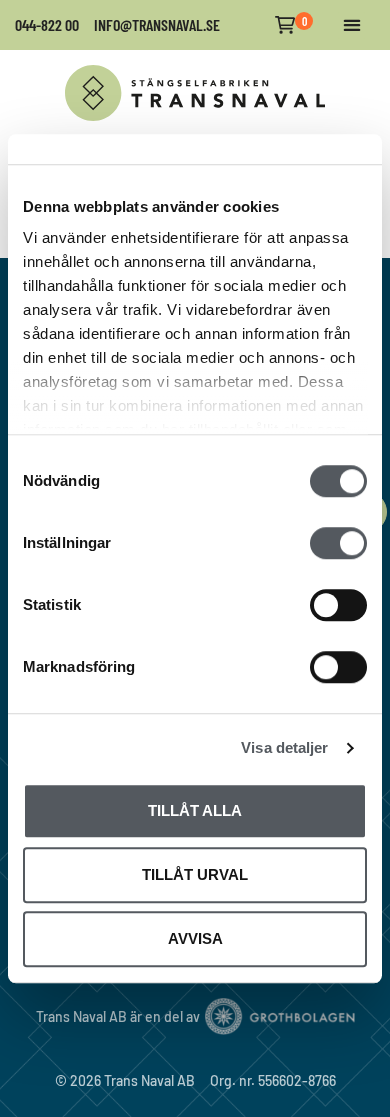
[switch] (338, 543)
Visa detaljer (284, 747)
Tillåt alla (195, 810)
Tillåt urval (195, 874)
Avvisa (195, 938)
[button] (351, 25)
